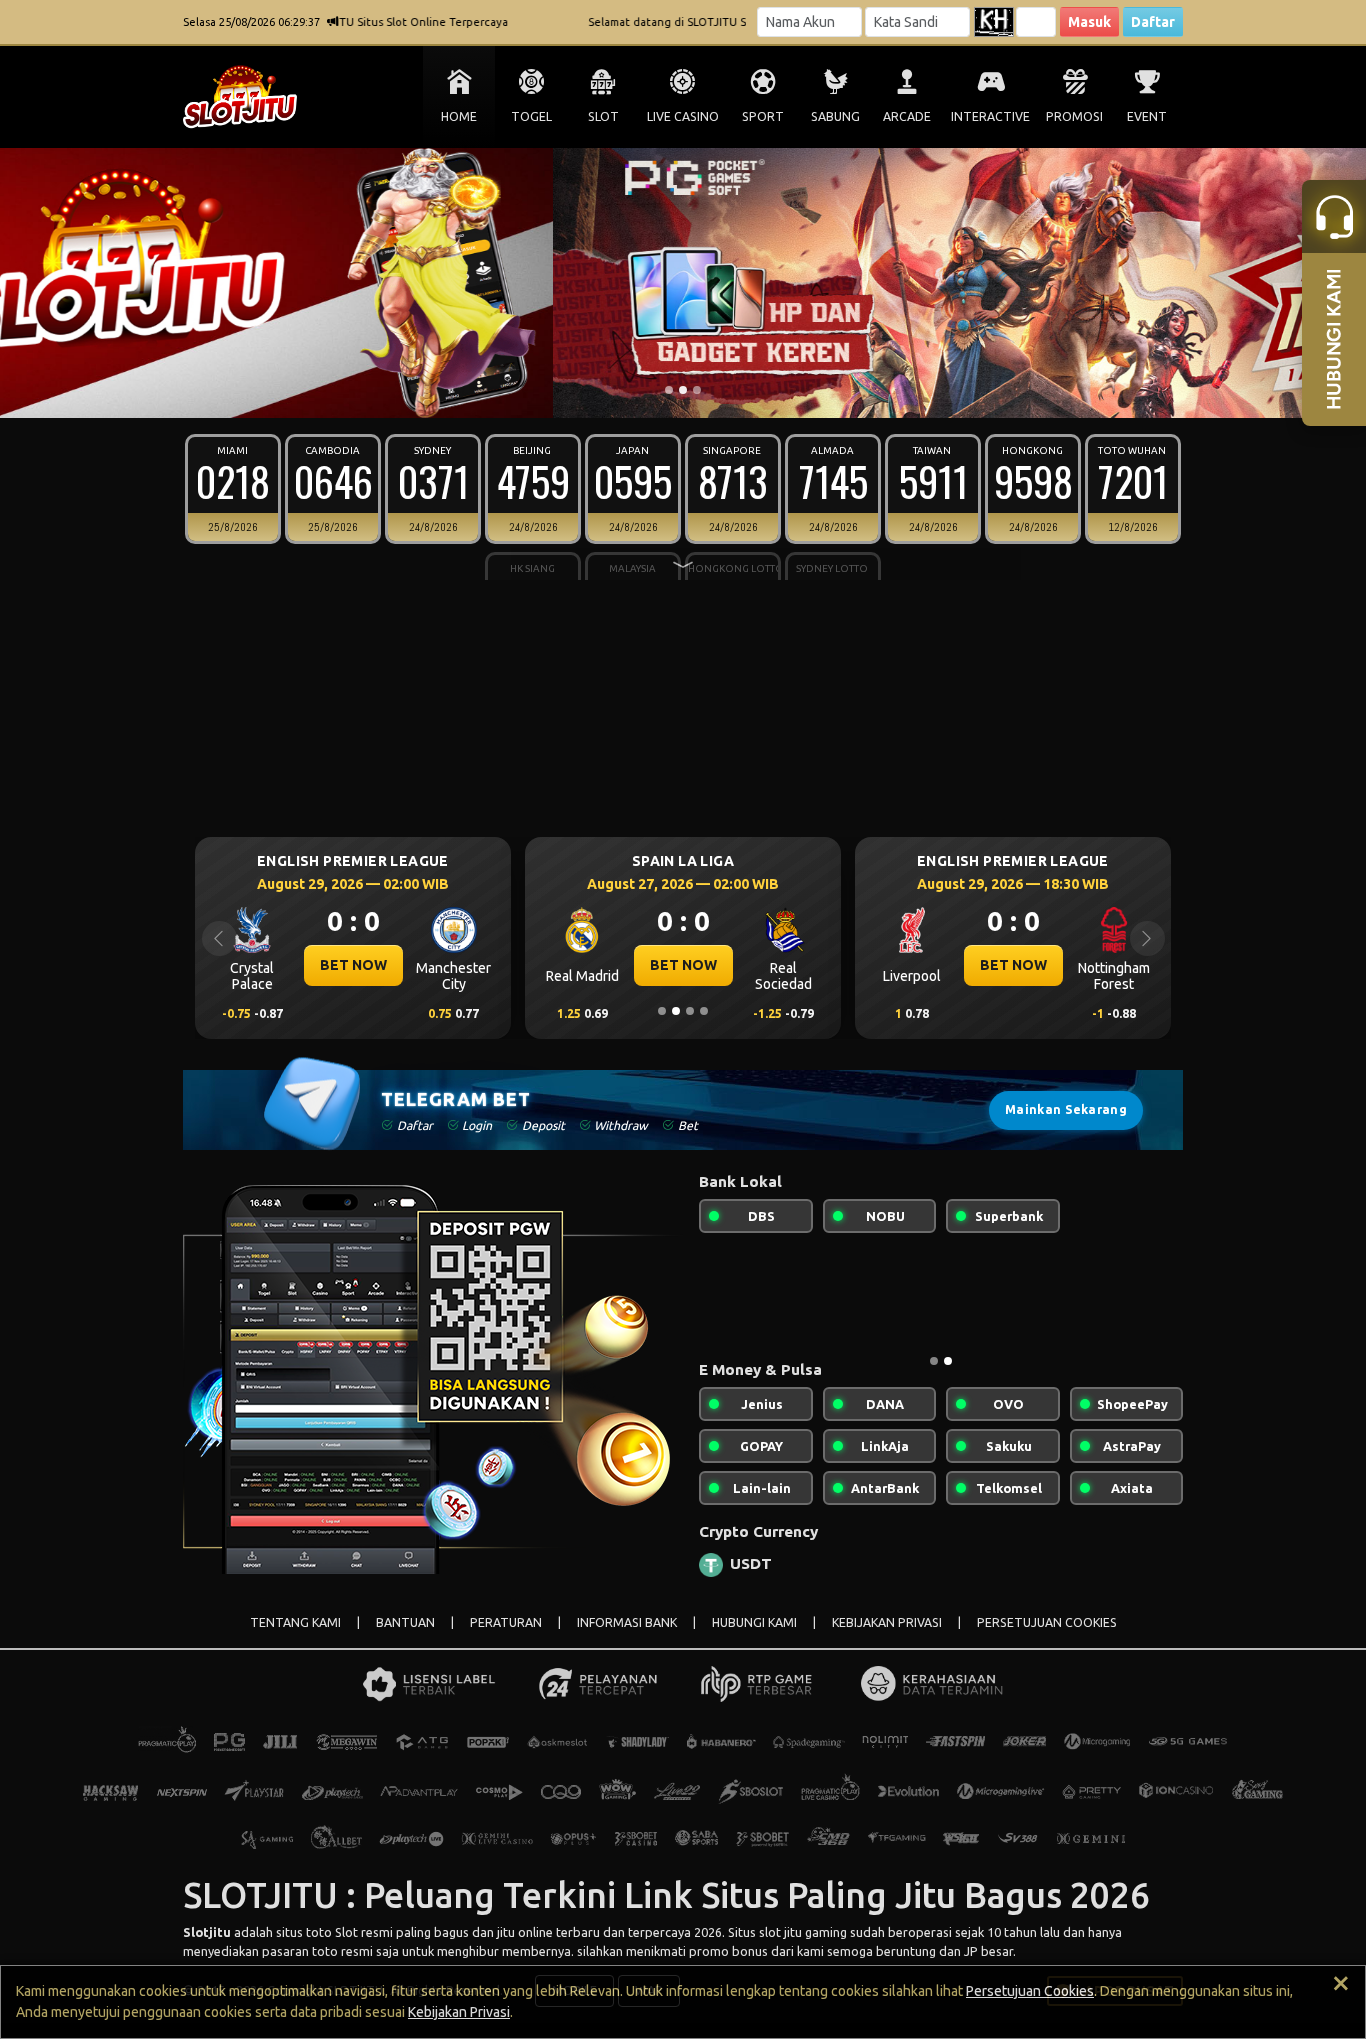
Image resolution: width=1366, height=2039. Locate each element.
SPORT (763, 116)
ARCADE (907, 116)
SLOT (603, 116)
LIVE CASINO (683, 116)
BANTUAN (405, 1622)
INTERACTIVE (990, 116)
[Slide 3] (697, 390)
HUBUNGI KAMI (754, 1622)
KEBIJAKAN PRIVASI (887, 1622)
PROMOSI (1074, 116)
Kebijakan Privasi (459, 2012)
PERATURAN (506, 1622)
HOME (459, 116)
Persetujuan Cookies (1030, 1991)
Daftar (1153, 22)
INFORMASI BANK (627, 1622)
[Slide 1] (669, 390)
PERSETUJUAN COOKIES (1047, 1622)
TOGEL (531, 116)
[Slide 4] (704, 1011)
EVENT (1147, 116)
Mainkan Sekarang (1066, 1109)
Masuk (1089, 22)
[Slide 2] (683, 390)
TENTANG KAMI (295, 1622)
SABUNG (835, 116)
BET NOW (353, 965)
